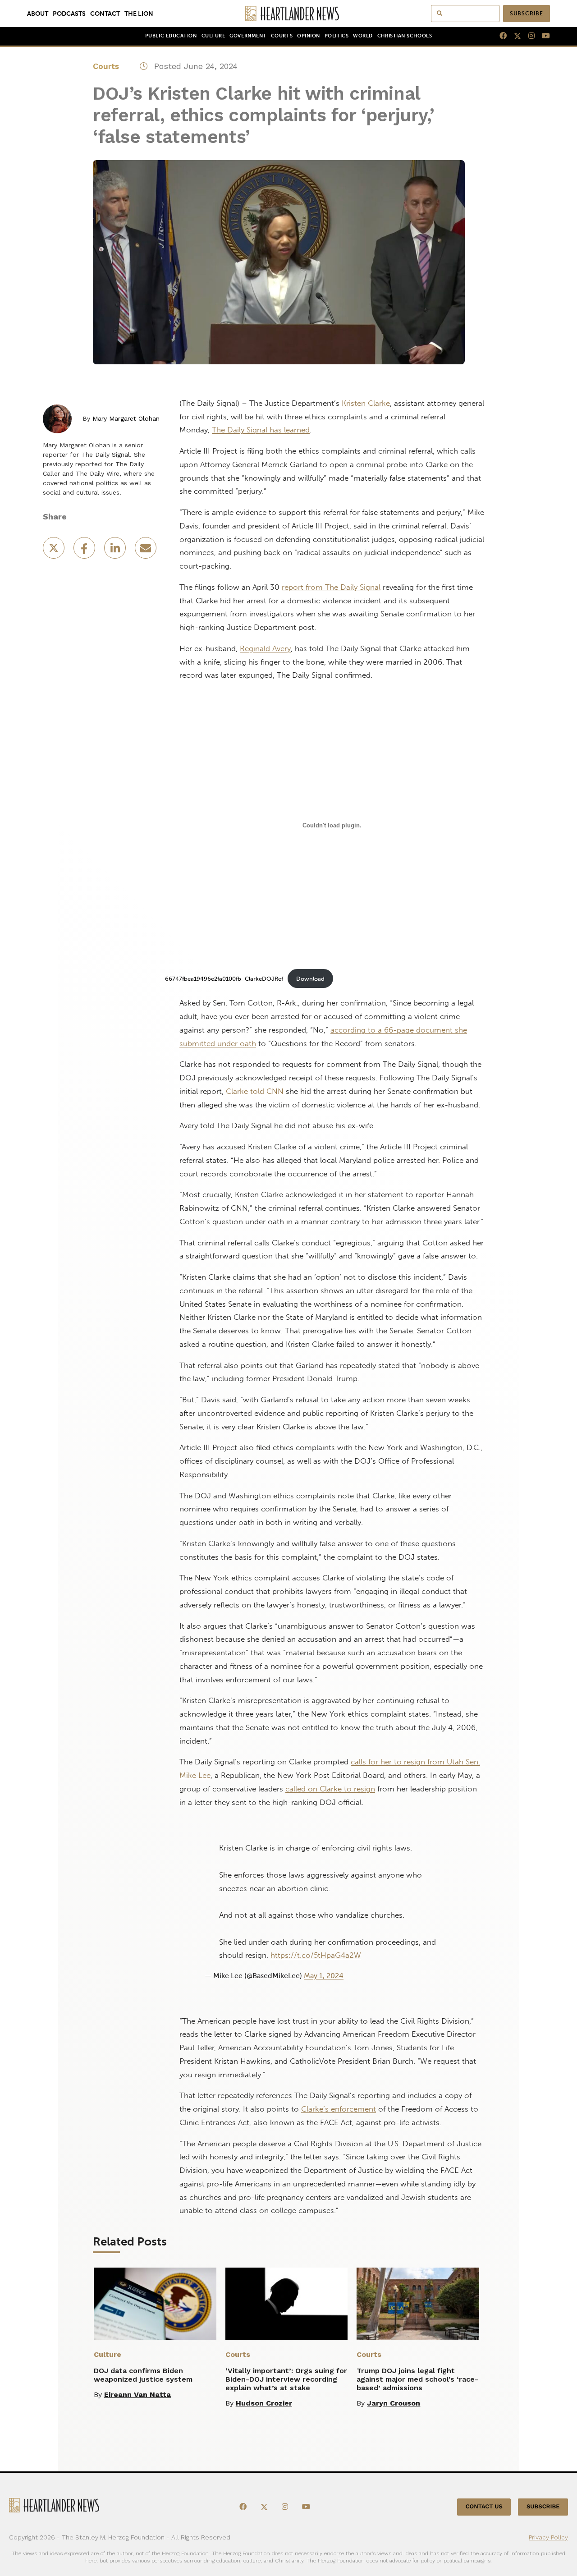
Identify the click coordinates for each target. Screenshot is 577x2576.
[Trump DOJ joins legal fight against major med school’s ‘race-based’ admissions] (418, 2304)
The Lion (139, 14)
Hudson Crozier (264, 2403)
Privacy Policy (548, 2537)
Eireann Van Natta (137, 2395)
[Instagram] (528, 36)
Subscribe (527, 14)
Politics (337, 36)
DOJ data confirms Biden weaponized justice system (143, 2375)
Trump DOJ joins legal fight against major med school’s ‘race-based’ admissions (417, 2379)
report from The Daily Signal (331, 587)
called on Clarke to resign (330, 1789)
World (363, 36)
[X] (514, 36)
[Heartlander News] (289, 14)
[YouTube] (542, 36)
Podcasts (69, 14)
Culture (213, 36)
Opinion (309, 36)
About (38, 14)
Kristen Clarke (366, 403)
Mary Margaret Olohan (126, 418)
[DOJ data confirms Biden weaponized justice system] (155, 2304)
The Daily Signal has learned (261, 430)
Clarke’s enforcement (339, 2109)
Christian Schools (405, 36)
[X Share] (55, 551)
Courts (282, 36)
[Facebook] (499, 36)
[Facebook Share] (85, 551)
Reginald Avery (265, 648)
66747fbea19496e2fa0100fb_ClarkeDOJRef (224, 979)
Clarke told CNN (255, 1091)
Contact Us (484, 2507)
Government (248, 36)
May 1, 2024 (324, 1976)
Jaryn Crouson (394, 2403)
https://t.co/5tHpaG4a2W (316, 1955)
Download (310, 979)
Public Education (171, 36)
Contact (105, 14)
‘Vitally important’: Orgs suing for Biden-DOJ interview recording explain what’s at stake (286, 2379)
